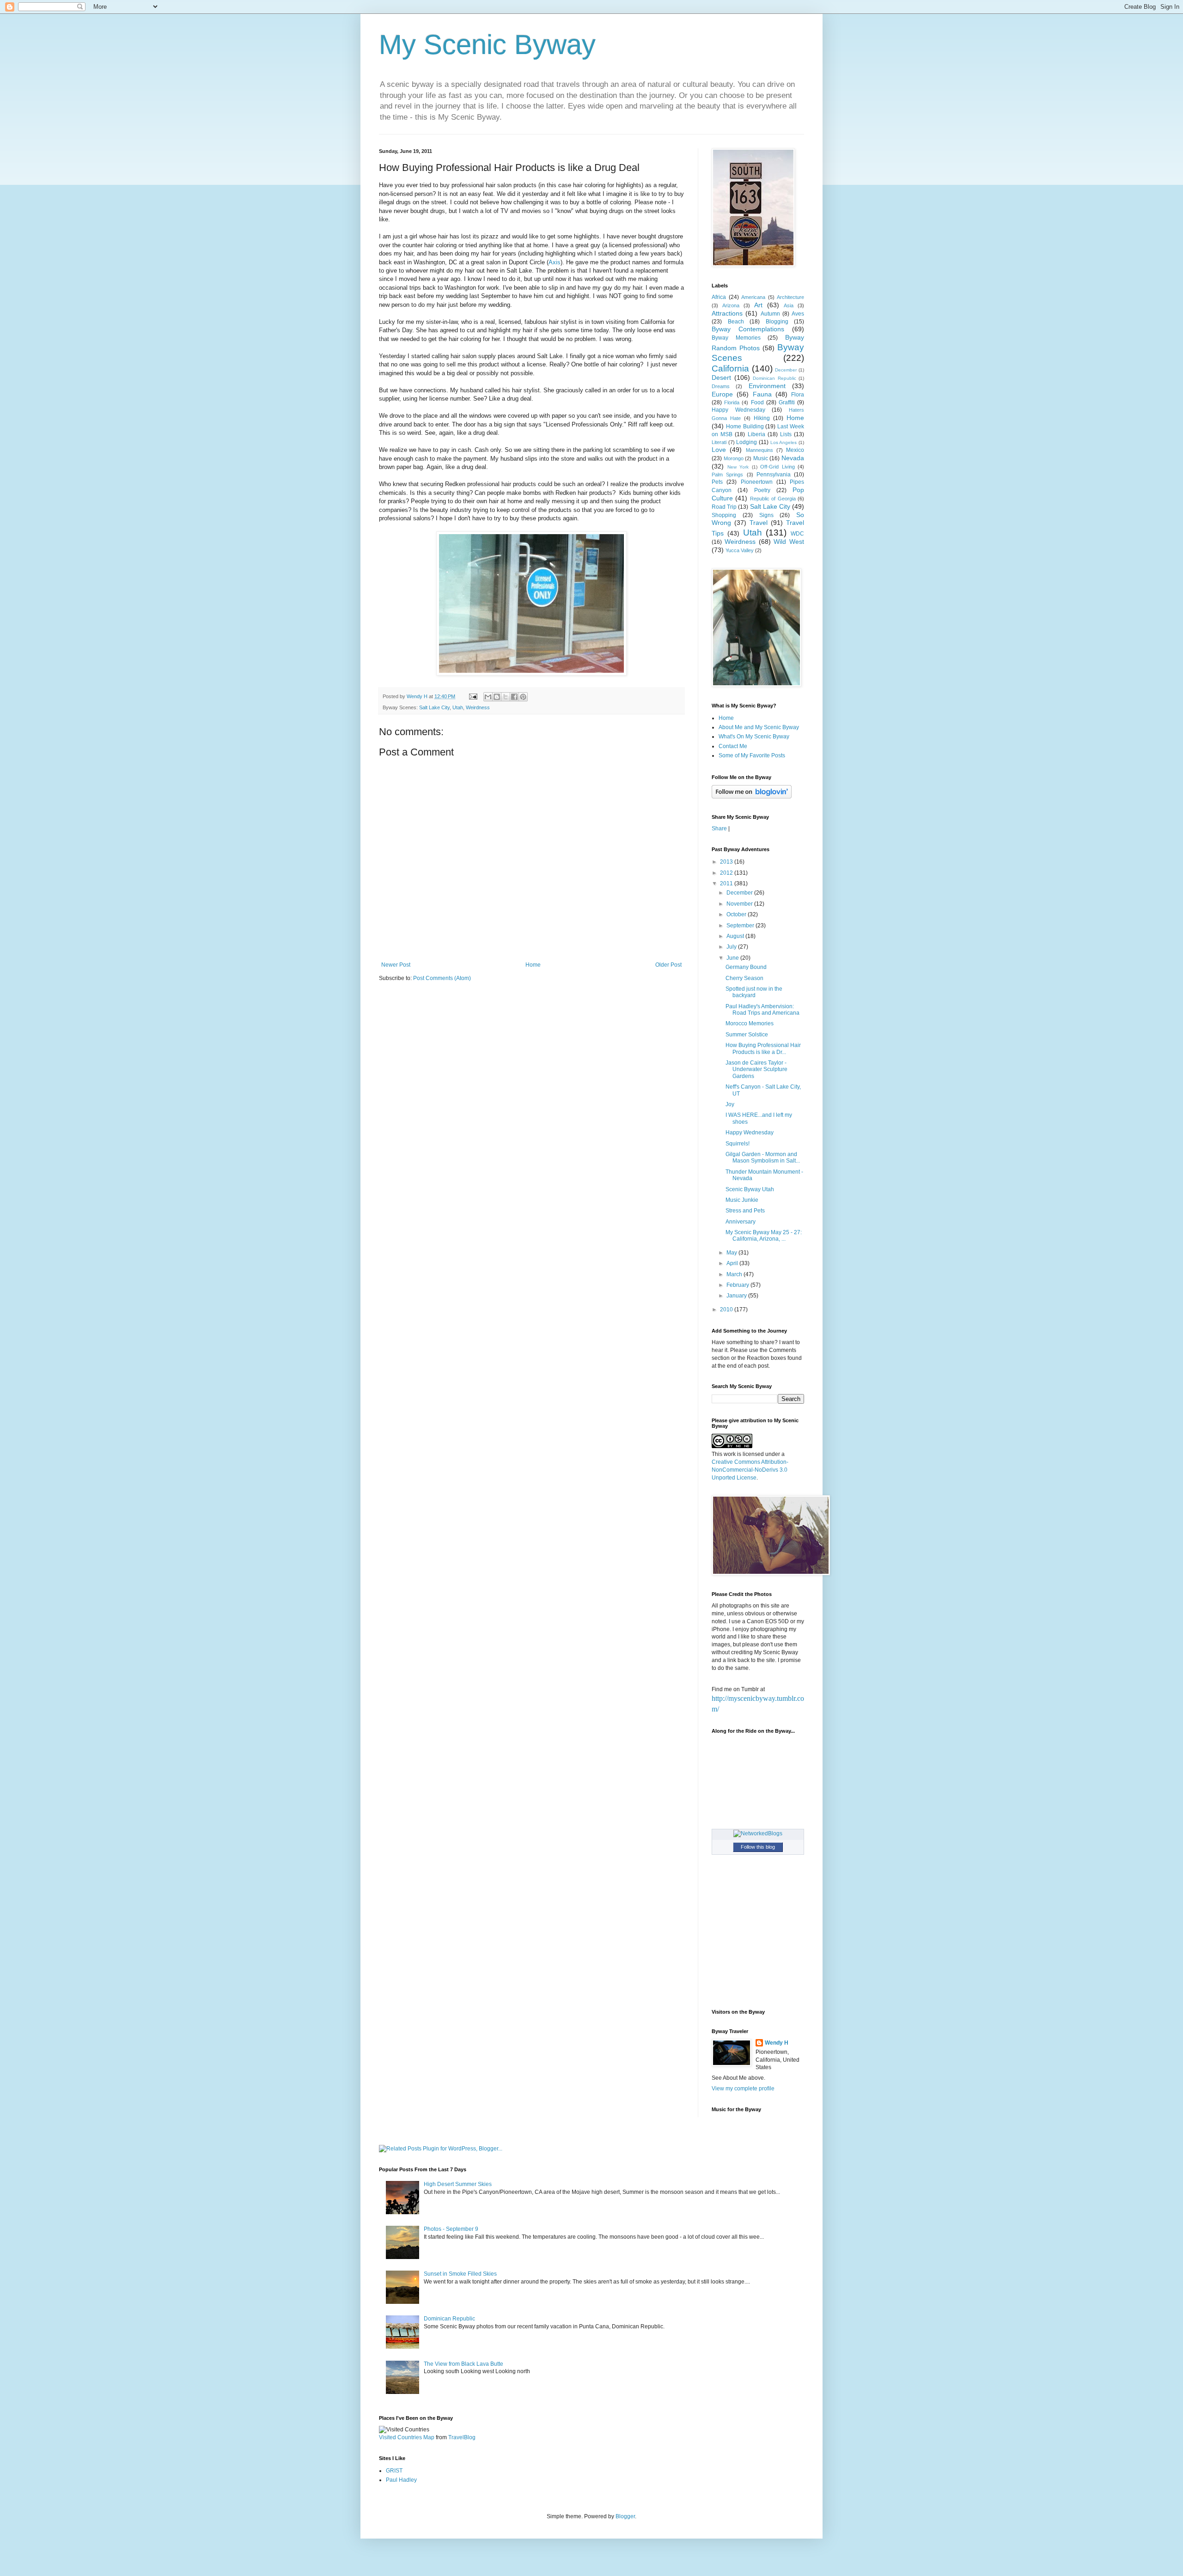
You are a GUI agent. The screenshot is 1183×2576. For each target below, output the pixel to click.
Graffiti (787, 402)
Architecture (790, 297)
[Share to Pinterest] (523, 697)
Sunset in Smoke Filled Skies (460, 2274)
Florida (732, 402)
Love (719, 450)
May (732, 1253)
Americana (753, 297)
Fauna (762, 394)
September (741, 926)
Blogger (625, 2516)
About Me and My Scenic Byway (759, 727)
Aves (798, 314)
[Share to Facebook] (514, 697)
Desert (721, 378)
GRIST (394, 2471)
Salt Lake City (434, 707)
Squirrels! (738, 1144)
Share (719, 828)
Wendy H (777, 2043)
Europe (722, 394)
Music (761, 458)
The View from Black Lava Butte (463, 2364)
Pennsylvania (774, 475)
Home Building (745, 426)
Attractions (727, 313)
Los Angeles (784, 442)
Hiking (762, 418)
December (786, 370)
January (737, 1296)
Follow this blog (758, 1847)
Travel (759, 523)
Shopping (724, 515)
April (733, 1263)
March (735, 1274)
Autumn (770, 314)
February (738, 1285)
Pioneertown (757, 482)
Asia (789, 305)
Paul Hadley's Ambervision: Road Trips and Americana (762, 1010)
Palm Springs (727, 475)
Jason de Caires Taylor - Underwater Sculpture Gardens (756, 1069)
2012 (727, 873)
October (737, 914)
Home (533, 965)
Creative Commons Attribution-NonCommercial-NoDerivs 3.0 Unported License (750, 1470)
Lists (786, 434)
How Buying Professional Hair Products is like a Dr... (763, 1048)
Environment (767, 386)
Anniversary (741, 1222)
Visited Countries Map (407, 2437)
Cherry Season (744, 978)
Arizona (731, 305)
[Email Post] (473, 696)
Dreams (721, 386)
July (732, 947)
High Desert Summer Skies (458, 2184)
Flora (798, 395)
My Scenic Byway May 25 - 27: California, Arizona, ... (764, 1236)
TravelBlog (462, 2437)
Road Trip (724, 507)
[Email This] (488, 697)
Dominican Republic (774, 378)
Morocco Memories (750, 1023)
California (730, 368)
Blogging (777, 322)
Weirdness (478, 707)
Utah (458, 707)
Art (758, 305)
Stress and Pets (745, 1211)
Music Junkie (742, 1200)
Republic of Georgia (773, 499)
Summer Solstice (747, 1035)
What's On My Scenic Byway (754, 737)
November (740, 904)
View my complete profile (743, 2089)
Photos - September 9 (451, 2229)
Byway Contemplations (748, 329)
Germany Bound (746, 967)
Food (757, 402)
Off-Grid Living (777, 467)
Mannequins (759, 450)
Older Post (668, 965)
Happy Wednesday (738, 410)
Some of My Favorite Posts (752, 755)
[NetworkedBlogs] (758, 1833)
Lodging (747, 442)
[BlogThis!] (497, 697)
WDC (797, 534)
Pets (717, 482)
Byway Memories (736, 338)
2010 (727, 1309)
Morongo (734, 458)
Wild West (789, 542)
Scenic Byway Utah (750, 1189)
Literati (719, 442)
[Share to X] (506, 697)
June (733, 958)
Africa (719, 297)
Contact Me (733, 746)
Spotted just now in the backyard (754, 992)
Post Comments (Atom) (442, 978)
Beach (736, 322)
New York (738, 467)
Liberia (756, 434)
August (736, 936)
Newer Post (396, 965)
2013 (727, 862)
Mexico (795, 450)
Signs (766, 515)
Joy (730, 1104)
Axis (555, 262)
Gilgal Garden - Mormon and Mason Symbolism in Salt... (763, 1157)
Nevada (793, 458)
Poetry (762, 490)
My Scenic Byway (487, 45)
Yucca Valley (740, 550)
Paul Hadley (401, 2480)
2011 (727, 883)
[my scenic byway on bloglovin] (752, 797)
